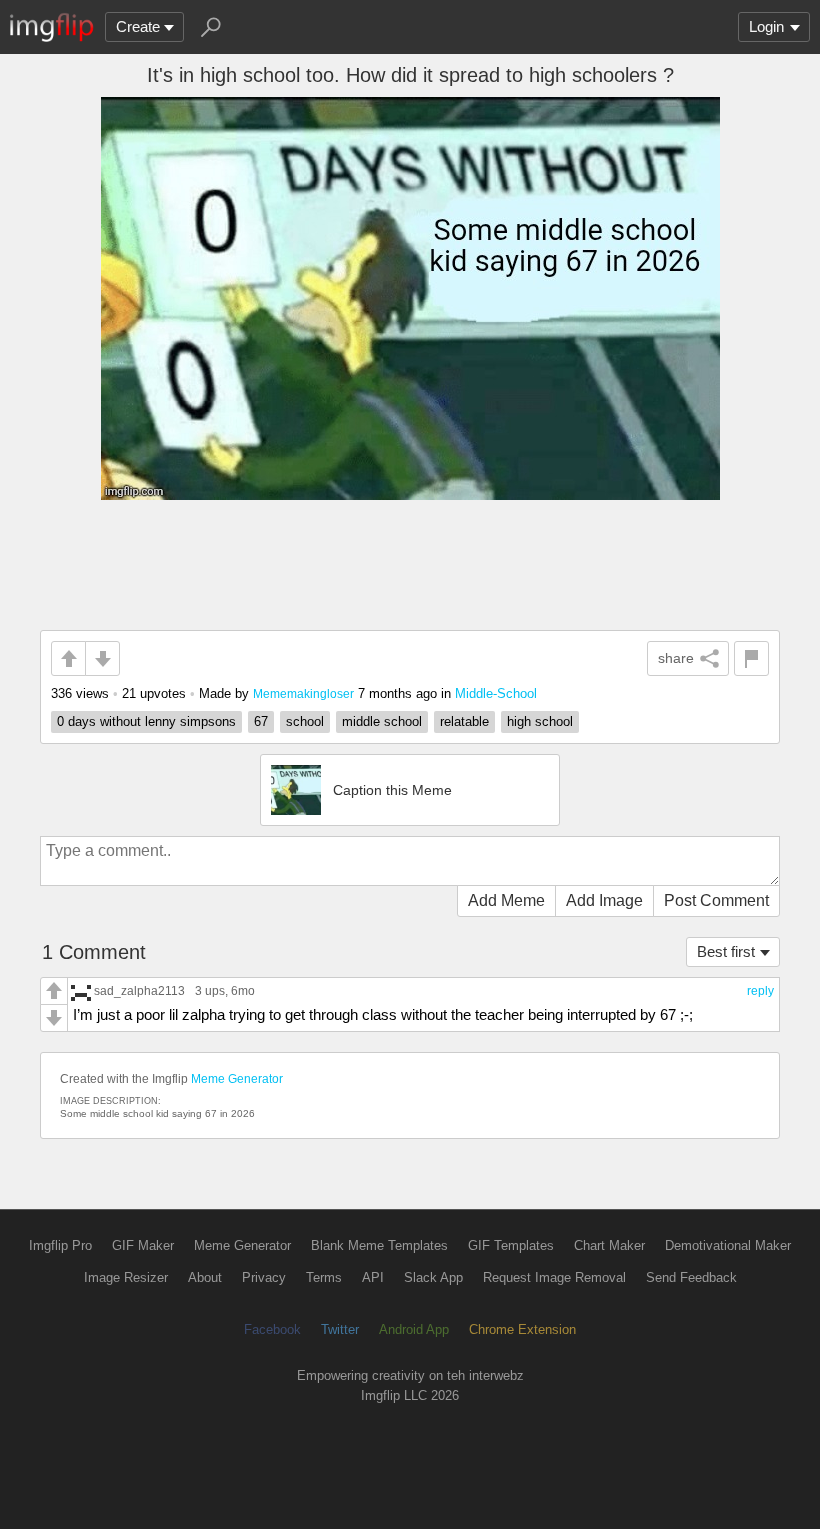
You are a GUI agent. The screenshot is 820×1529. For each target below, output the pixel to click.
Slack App (433, 1277)
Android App (414, 1329)
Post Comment (716, 900)
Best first (726, 951)
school (305, 721)
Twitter (340, 1329)
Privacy (264, 1277)
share (676, 658)
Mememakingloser (303, 693)
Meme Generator (237, 1079)
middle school (382, 721)
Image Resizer (126, 1277)
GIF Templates (511, 1245)
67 (261, 721)
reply (760, 991)
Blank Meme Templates (379, 1245)
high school (540, 721)
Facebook (272, 1329)
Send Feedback (691, 1277)
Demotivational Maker (728, 1245)
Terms (324, 1277)
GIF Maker (143, 1245)
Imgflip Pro (60, 1245)
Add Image (604, 900)
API (373, 1277)
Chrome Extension (522, 1329)
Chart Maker (609, 1245)
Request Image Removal (554, 1277)
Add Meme (506, 900)
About (205, 1277)
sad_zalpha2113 (139, 990)
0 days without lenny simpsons (146, 721)
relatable (464, 721)
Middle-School (496, 693)
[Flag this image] (751, 658)
